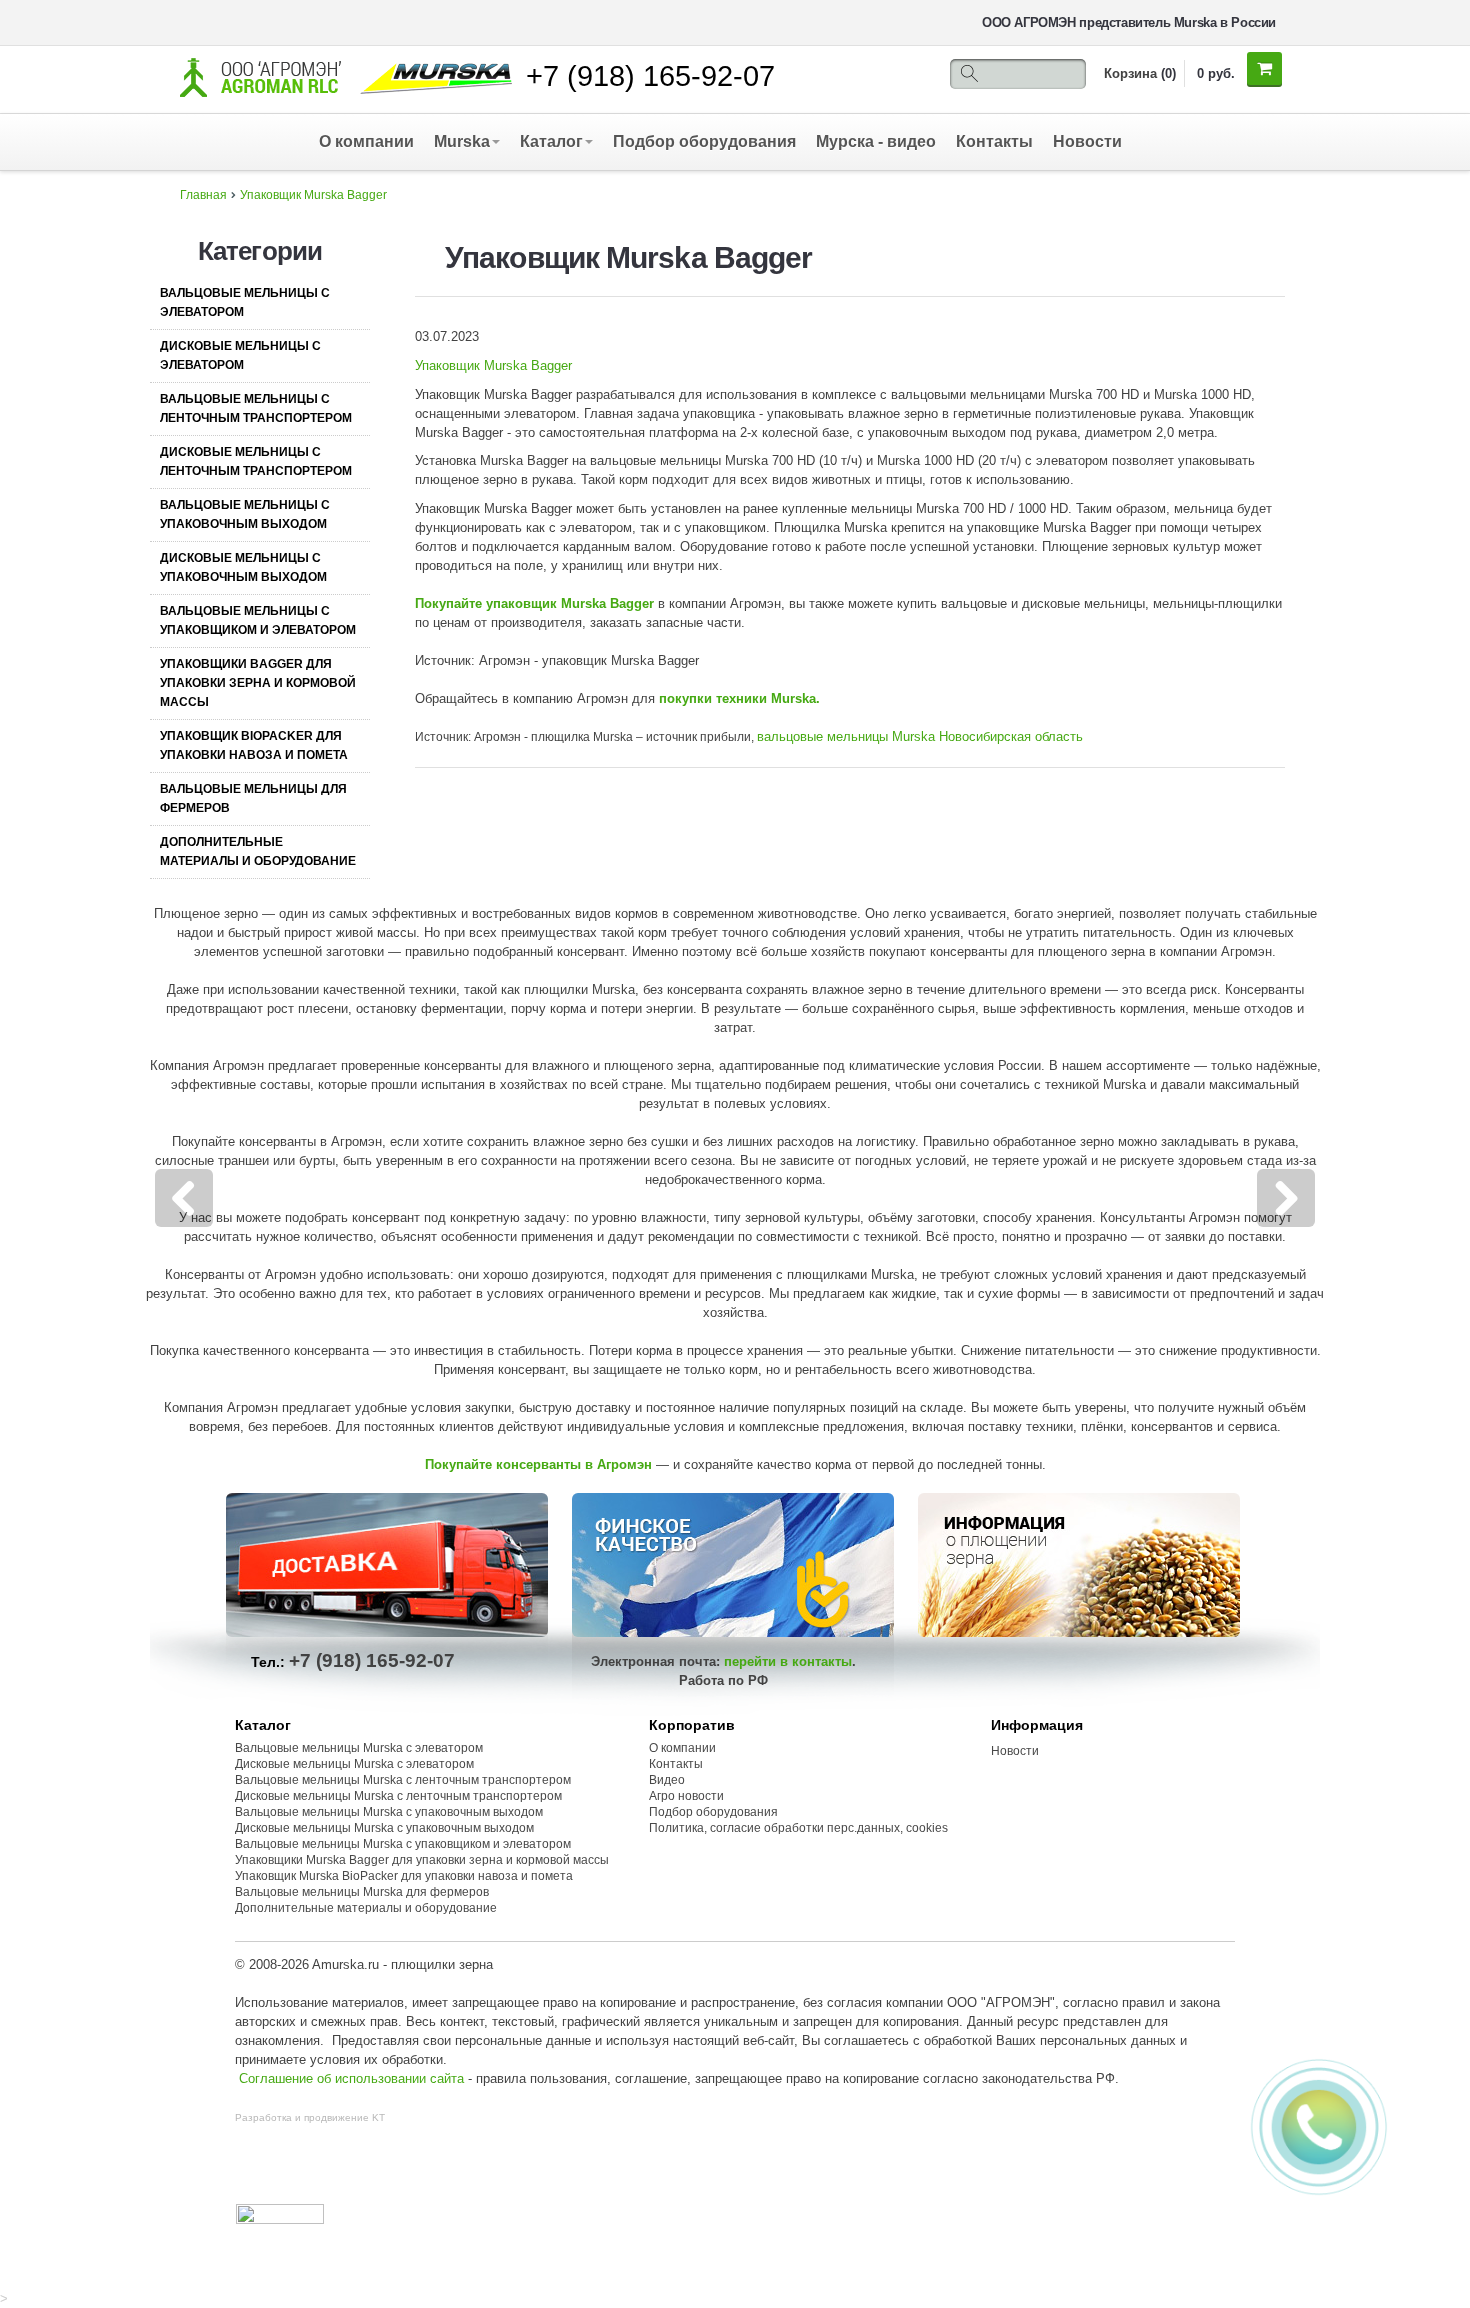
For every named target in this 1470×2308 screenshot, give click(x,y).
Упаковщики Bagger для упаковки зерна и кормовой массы (258, 683)
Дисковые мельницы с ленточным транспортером (256, 461)
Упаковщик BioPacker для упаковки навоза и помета (254, 745)
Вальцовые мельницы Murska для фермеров (362, 1892)
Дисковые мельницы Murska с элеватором (354, 1764)
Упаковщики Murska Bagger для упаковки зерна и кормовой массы (422, 1860)
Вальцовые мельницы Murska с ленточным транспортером (403, 1780)
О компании (366, 141)
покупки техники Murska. (741, 698)
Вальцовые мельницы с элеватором (245, 302)
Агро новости (686, 1796)
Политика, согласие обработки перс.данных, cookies (800, 1828)
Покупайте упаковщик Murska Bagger (536, 603)
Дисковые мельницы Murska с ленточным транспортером (398, 1796)
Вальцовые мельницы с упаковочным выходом (245, 514)
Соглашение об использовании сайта (351, 2078)
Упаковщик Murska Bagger (313, 195)
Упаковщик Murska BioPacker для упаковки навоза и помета (404, 1876)
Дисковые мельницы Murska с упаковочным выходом (384, 1828)
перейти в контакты (788, 1661)
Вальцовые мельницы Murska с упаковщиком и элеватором (403, 1844)
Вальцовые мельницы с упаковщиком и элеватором (258, 620)
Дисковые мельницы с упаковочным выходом (243, 567)
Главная (203, 195)
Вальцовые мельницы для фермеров (253, 798)
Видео (667, 1780)
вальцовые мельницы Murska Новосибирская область (920, 736)
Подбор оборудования (704, 141)
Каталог (551, 141)
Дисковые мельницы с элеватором (240, 355)
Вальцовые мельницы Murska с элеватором (359, 1748)
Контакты (994, 141)
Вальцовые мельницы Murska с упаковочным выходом (389, 1812)
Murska (462, 141)
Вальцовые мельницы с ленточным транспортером (256, 408)
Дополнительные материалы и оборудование (258, 851)
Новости (1087, 141)
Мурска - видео (876, 141)
